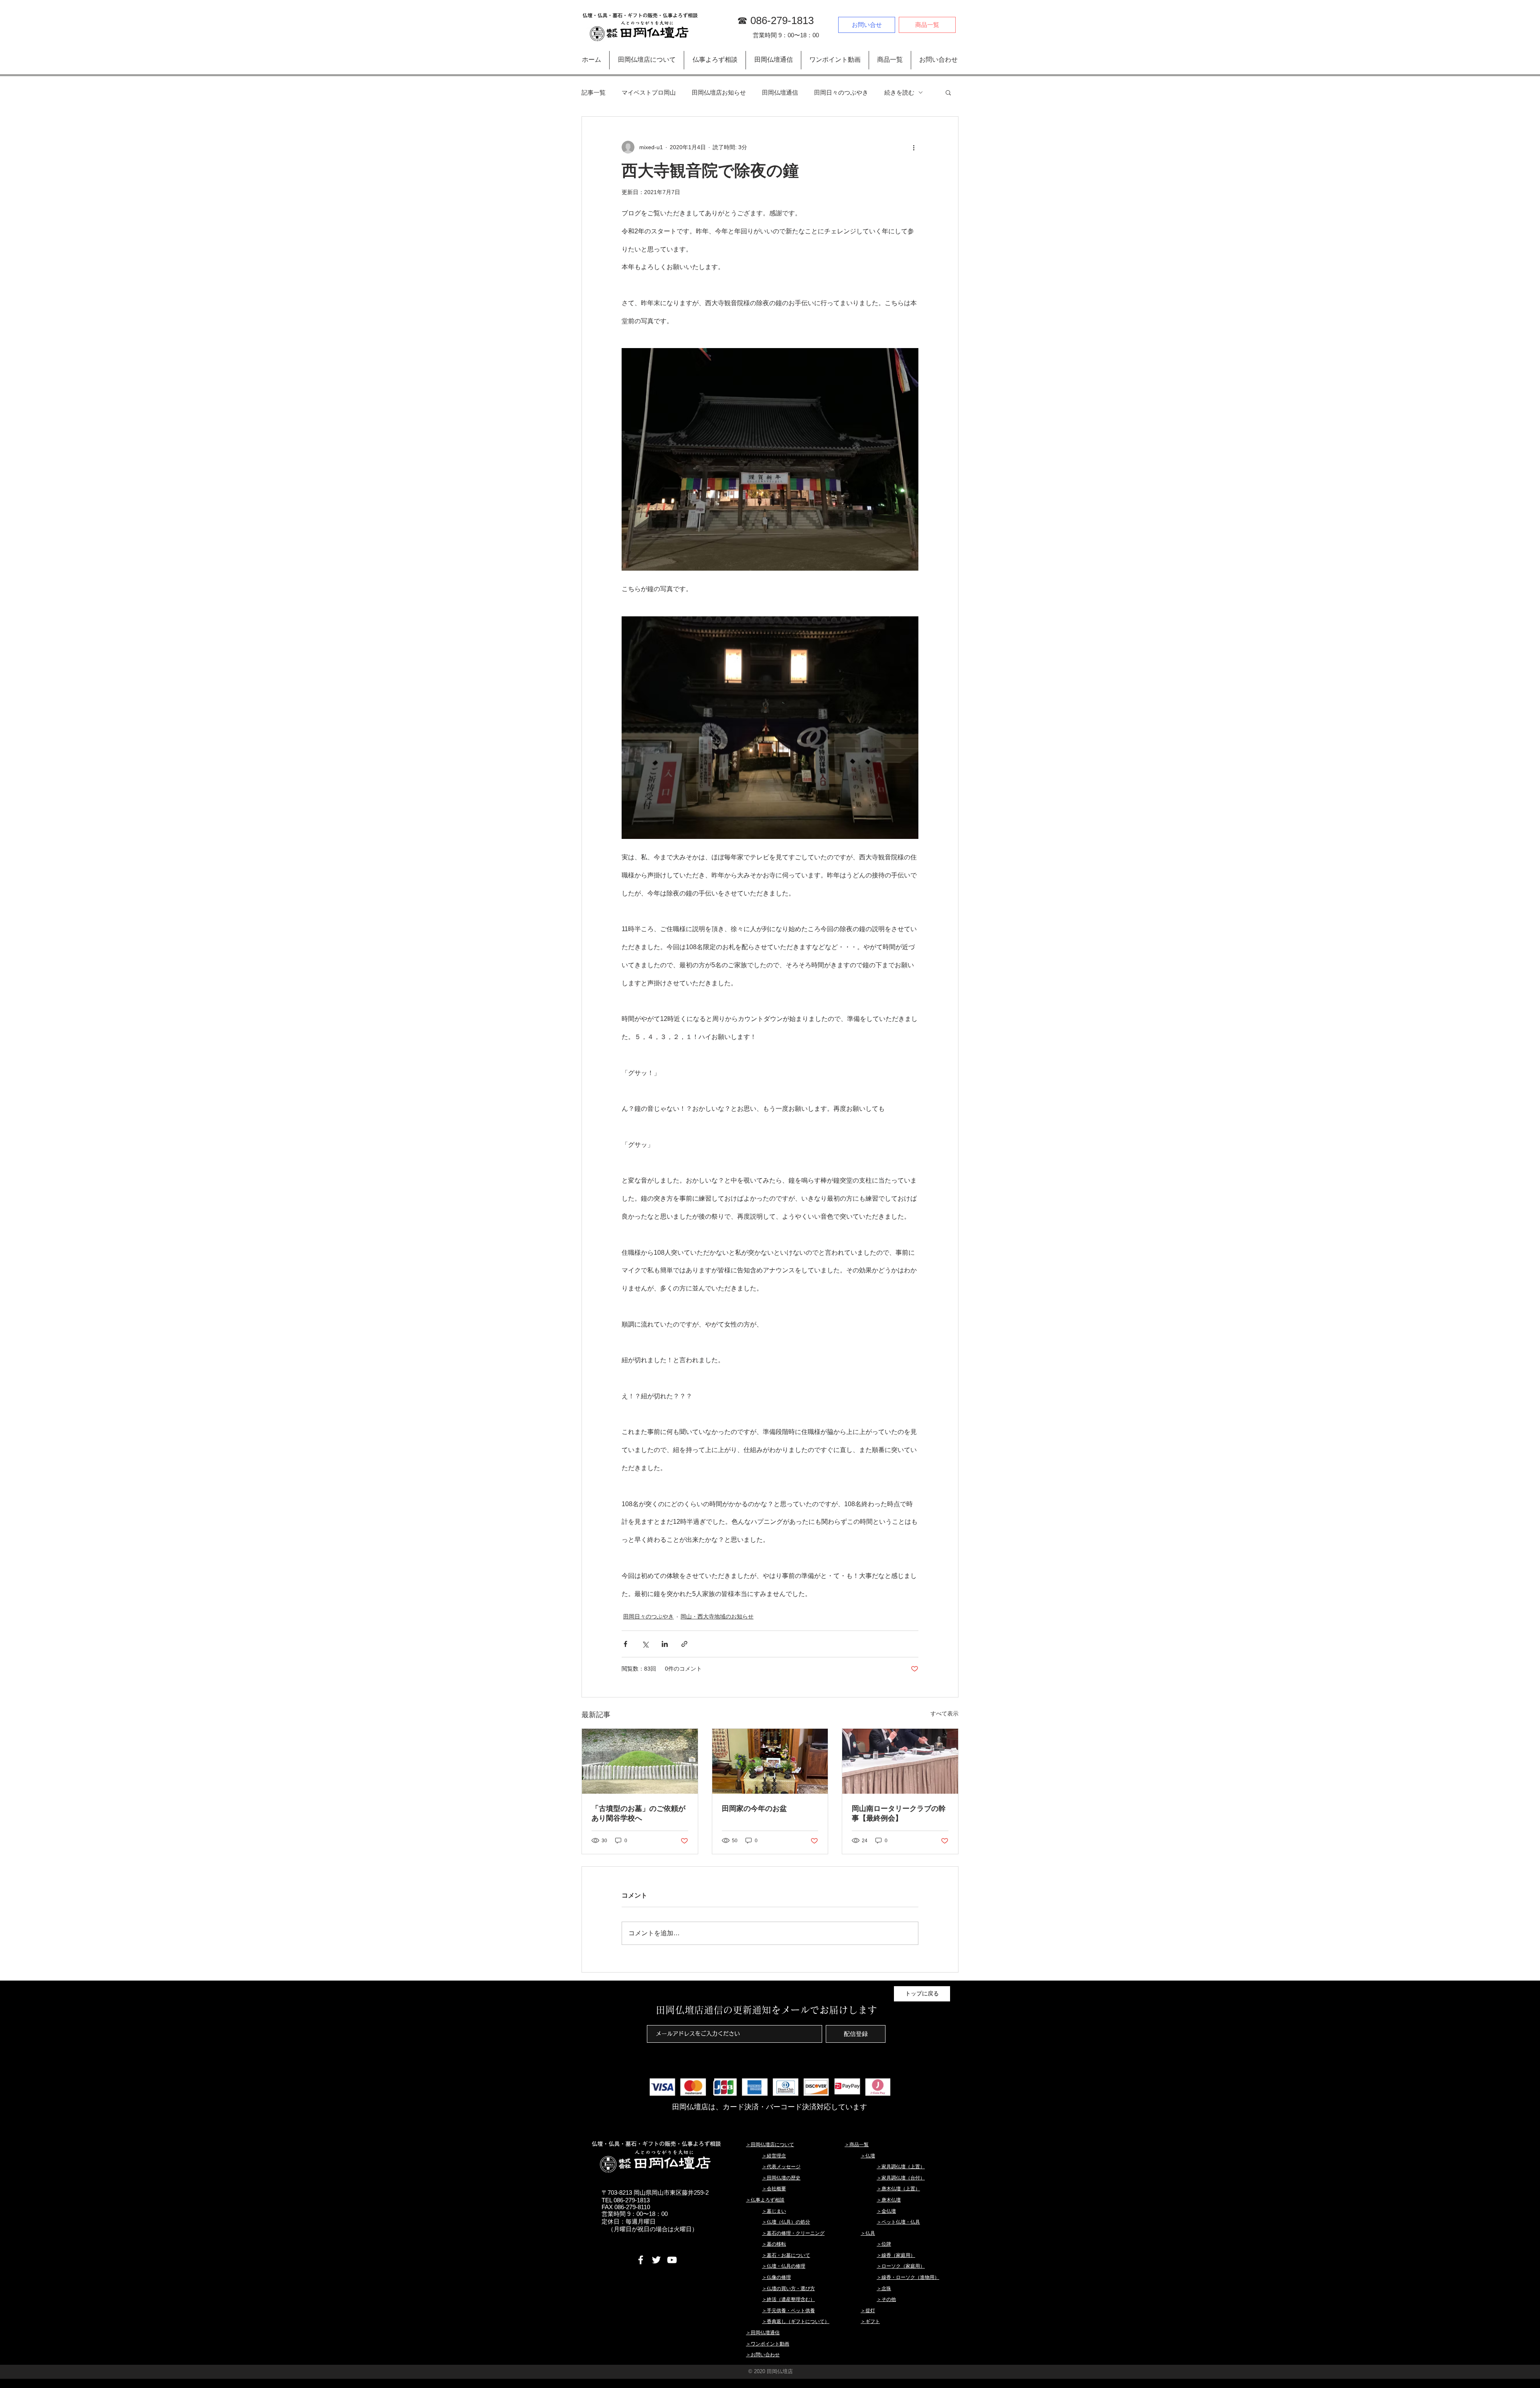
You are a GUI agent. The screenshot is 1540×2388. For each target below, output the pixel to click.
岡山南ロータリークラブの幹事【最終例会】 (899, 1813)
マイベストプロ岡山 (649, 92)
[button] (948, 92)
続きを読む (899, 92)
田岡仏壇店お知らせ (719, 92)
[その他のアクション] (914, 147)
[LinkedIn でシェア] (665, 1644)
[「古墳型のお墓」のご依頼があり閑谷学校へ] (640, 1761)
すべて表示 (944, 1714)
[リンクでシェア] (684, 1644)
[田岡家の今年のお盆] (770, 1761)
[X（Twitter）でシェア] (645, 1644)
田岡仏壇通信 (780, 92)
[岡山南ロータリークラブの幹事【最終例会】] (900, 1761)
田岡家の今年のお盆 (754, 1809)
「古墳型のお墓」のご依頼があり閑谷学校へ (638, 1813)
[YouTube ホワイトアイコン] (672, 2260)
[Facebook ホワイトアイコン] (641, 2260)
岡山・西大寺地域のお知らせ (717, 1616)
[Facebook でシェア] (625, 1644)
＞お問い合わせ (763, 2355)
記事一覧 (594, 92)
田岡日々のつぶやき (841, 92)
